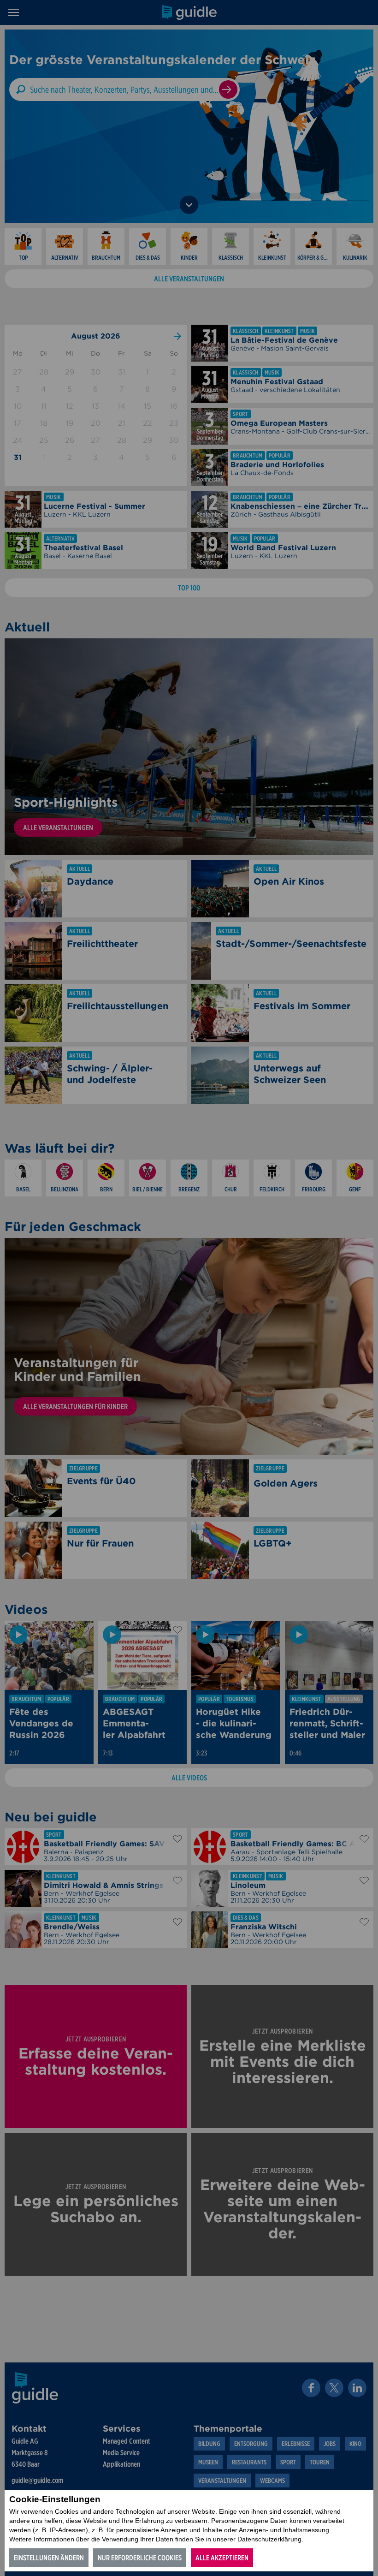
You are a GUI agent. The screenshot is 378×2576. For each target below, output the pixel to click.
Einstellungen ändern (49, 2558)
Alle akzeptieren (222, 2558)
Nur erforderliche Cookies (140, 2558)
